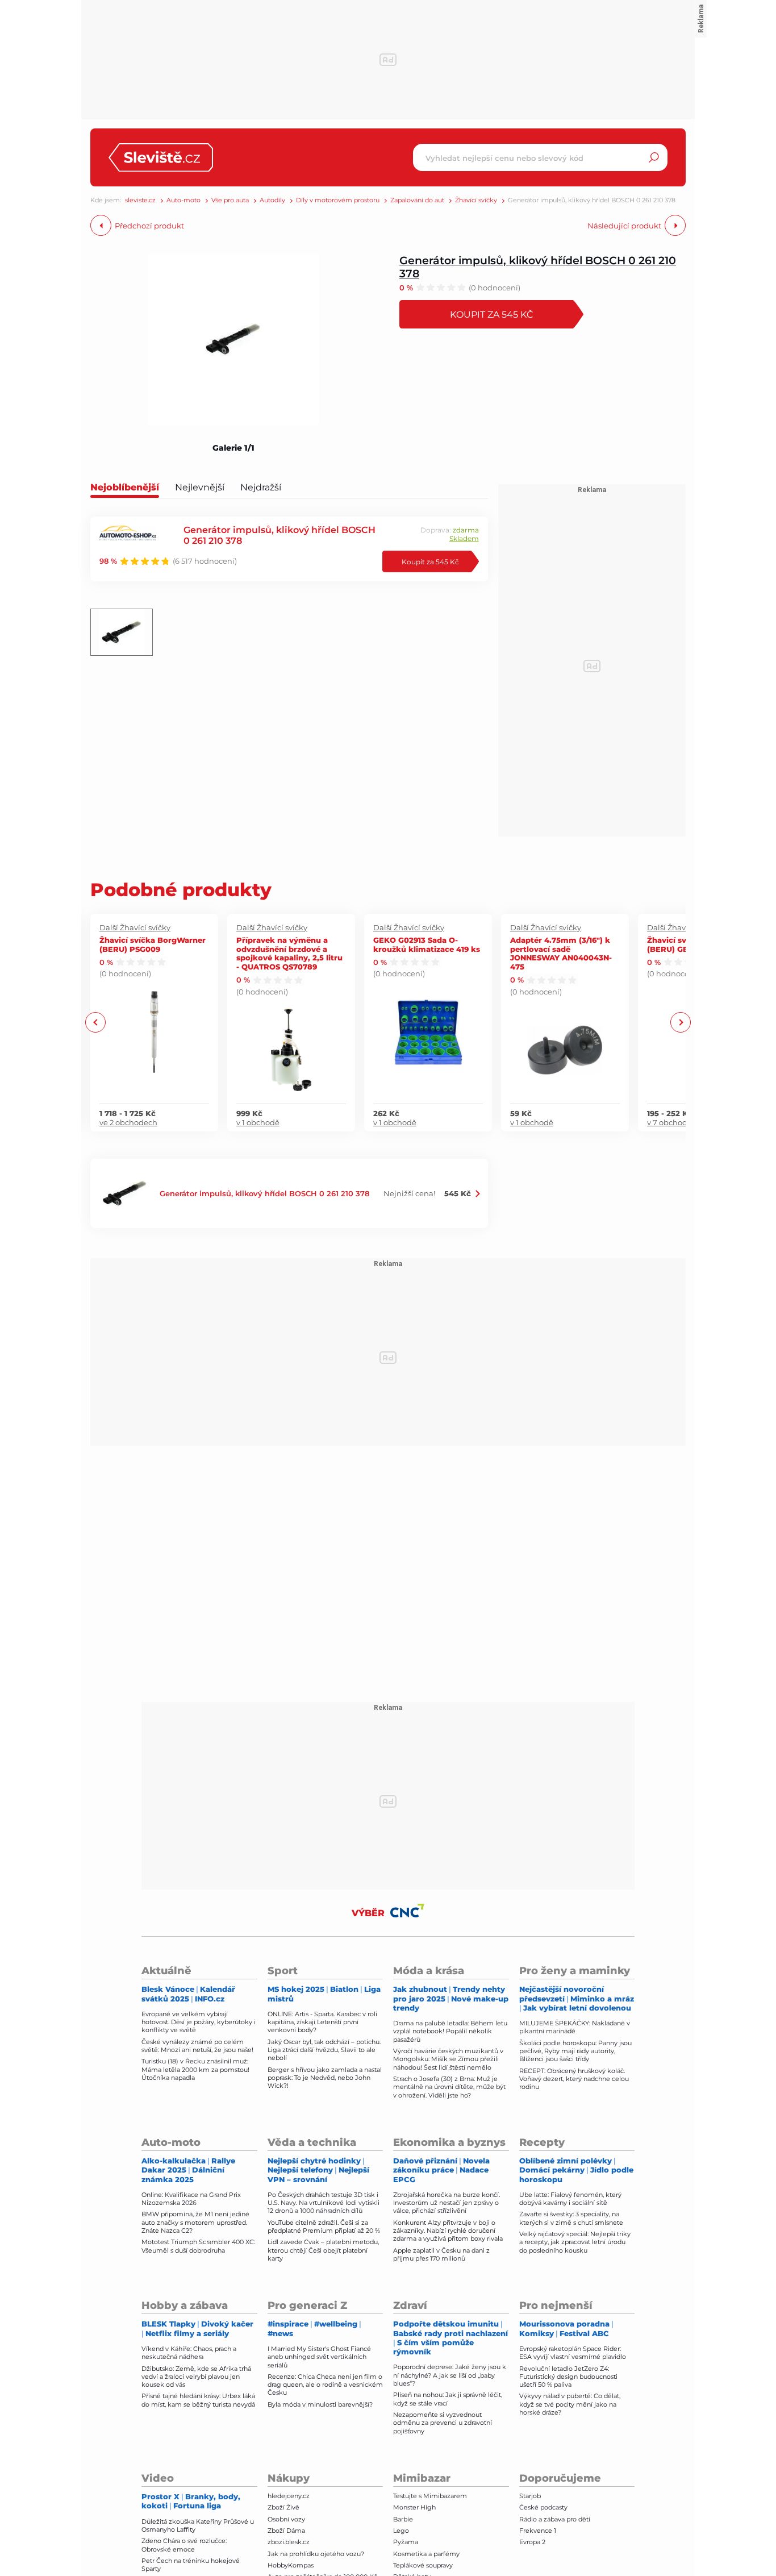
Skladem (464, 538)
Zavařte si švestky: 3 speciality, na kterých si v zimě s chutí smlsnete (571, 2218)
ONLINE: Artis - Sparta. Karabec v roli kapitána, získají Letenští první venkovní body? (322, 2022)
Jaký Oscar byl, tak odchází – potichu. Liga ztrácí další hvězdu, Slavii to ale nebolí (324, 2050)
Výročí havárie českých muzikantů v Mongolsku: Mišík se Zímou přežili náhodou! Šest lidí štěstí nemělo (448, 2059)
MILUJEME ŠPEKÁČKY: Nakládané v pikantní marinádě (575, 2027)
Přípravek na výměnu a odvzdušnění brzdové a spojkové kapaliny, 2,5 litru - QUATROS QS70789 (289, 953)
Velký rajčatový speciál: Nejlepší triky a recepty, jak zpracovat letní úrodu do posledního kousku (575, 2242)
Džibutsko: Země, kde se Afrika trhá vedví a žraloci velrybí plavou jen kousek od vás (196, 2377)
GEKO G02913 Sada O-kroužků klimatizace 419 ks (427, 944)
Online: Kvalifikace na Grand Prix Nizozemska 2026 (191, 2199)
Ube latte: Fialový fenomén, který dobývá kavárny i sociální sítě (570, 2199)
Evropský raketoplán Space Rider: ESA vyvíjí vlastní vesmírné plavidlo (573, 2353)
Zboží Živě (283, 2507)
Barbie (403, 2519)
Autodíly (272, 200)
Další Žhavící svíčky (135, 927)
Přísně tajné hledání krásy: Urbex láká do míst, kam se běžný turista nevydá (198, 2400)
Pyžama (406, 2542)
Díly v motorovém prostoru (338, 200)
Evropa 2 (532, 2542)
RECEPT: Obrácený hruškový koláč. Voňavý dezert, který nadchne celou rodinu (574, 2079)
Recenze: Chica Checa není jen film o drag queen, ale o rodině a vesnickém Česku (325, 2385)
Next (680, 1023)
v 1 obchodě (258, 1122)
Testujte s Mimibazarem (430, 2496)
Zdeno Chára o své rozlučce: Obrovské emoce (184, 2545)
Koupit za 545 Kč (492, 314)
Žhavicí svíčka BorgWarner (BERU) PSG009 (153, 944)
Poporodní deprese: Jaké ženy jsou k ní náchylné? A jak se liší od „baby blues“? (450, 2375)
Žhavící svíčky (476, 200)
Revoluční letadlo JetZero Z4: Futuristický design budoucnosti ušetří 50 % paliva (568, 2377)
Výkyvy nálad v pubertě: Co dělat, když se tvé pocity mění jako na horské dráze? (570, 2404)
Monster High (414, 2507)
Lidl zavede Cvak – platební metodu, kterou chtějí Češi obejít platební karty (323, 2250)
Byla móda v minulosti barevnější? (320, 2404)
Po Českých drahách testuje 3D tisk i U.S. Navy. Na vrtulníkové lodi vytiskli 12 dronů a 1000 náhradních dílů (324, 2203)
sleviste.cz (140, 200)
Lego (401, 2531)
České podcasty (543, 2507)
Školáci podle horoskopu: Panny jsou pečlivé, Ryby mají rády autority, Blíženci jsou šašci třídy (575, 2051)
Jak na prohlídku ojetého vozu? (316, 2554)
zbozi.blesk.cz (289, 2542)
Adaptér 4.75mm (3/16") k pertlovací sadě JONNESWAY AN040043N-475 (561, 953)
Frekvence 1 (538, 2531)
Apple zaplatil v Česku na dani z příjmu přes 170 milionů (441, 2254)
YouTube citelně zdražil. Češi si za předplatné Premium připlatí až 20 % (324, 2227)
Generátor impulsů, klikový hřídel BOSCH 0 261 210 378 (538, 267)
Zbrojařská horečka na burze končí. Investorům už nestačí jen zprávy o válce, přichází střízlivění (447, 2203)
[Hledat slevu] (654, 157)
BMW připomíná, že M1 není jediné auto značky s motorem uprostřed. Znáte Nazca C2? (195, 2222)
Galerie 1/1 (233, 448)
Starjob (530, 2496)
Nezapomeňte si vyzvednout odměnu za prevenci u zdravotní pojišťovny (443, 2423)
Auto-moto (183, 200)
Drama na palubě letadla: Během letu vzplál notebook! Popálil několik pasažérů (450, 2031)
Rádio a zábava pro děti (555, 2519)
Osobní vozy (286, 2519)
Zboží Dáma (286, 2531)
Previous (96, 1023)
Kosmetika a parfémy (426, 2554)
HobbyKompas (291, 2565)
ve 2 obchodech (128, 1122)
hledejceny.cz (289, 2496)
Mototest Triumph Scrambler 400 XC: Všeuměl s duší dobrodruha (198, 2246)
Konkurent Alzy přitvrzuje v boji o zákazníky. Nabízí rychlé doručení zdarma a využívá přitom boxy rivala (448, 2231)
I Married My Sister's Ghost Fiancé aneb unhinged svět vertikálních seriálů (319, 2357)
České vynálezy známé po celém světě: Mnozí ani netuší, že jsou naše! (197, 2046)
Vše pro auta (230, 200)
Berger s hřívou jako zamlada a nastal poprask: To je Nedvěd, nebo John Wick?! (325, 2078)
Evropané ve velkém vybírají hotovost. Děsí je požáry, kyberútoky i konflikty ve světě (199, 2022)
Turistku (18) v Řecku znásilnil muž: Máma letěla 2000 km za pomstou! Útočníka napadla (195, 2069)
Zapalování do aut (417, 200)
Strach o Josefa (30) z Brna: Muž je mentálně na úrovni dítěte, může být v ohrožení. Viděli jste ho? (449, 2087)
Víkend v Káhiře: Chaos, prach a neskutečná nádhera (189, 2353)
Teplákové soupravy (423, 2565)
